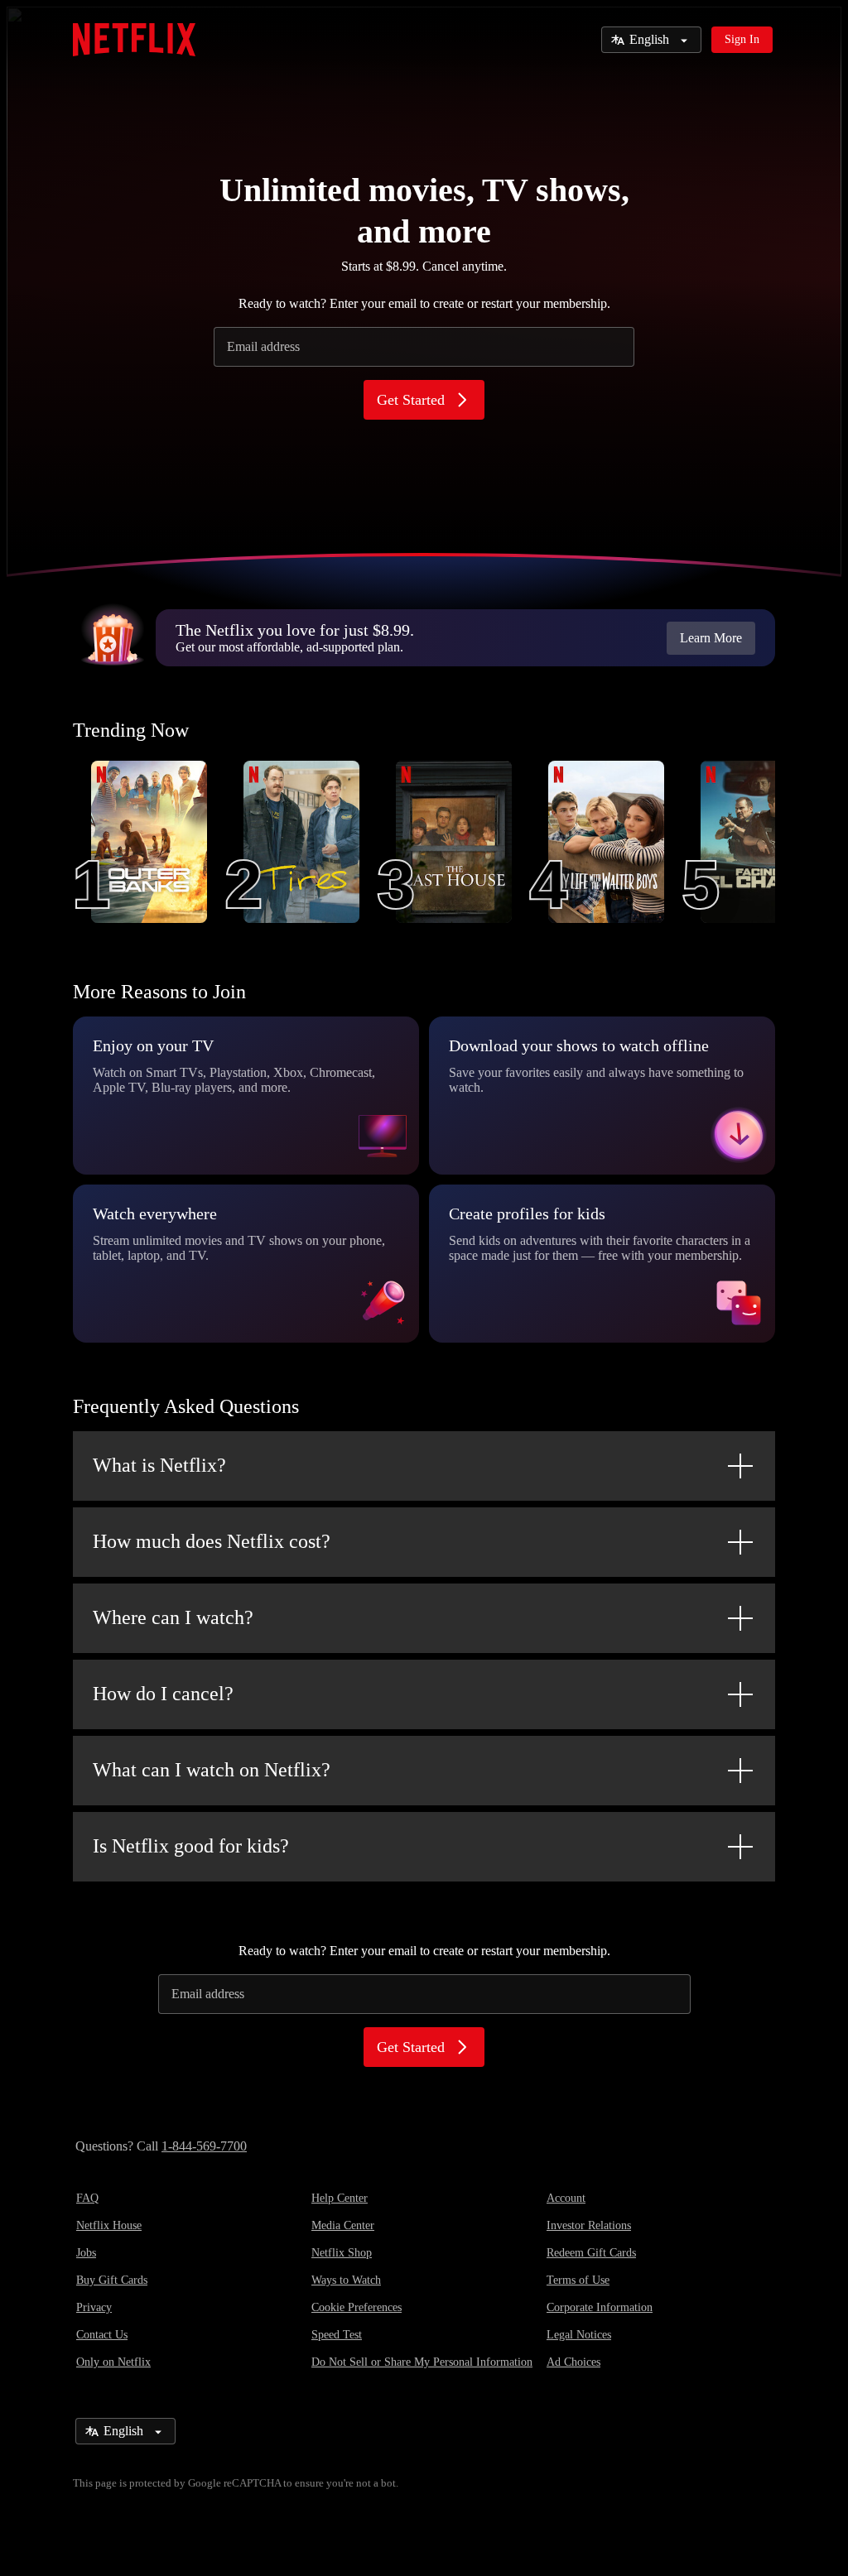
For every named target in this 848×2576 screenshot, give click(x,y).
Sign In (742, 39)
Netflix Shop (342, 2253)
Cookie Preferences (357, 2307)
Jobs (86, 2253)
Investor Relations (589, 2225)
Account (566, 2198)
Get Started (411, 400)
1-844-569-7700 (204, 2146)
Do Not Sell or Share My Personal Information (422, 2362)
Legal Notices (579, 2335)
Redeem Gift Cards (591, 2253)
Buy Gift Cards (112, 2280)
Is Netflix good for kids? (191, 1846)
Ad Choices (573, 2362)
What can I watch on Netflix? (212, 1770)
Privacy (94, 2307)
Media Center (343, 2225)
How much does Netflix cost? (212, 1541)
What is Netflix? (159, 1465)
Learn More (711, 638)
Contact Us (102, 2335)
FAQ (87, 2198)
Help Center (340, 2198)
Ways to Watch (346, 2280)
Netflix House (109, 2225)
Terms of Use (578, 2280)
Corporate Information (600, 2307)
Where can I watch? (173, 1617)
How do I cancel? (163, 1694)
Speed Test (337, 2335)
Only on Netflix (113, 2362)
